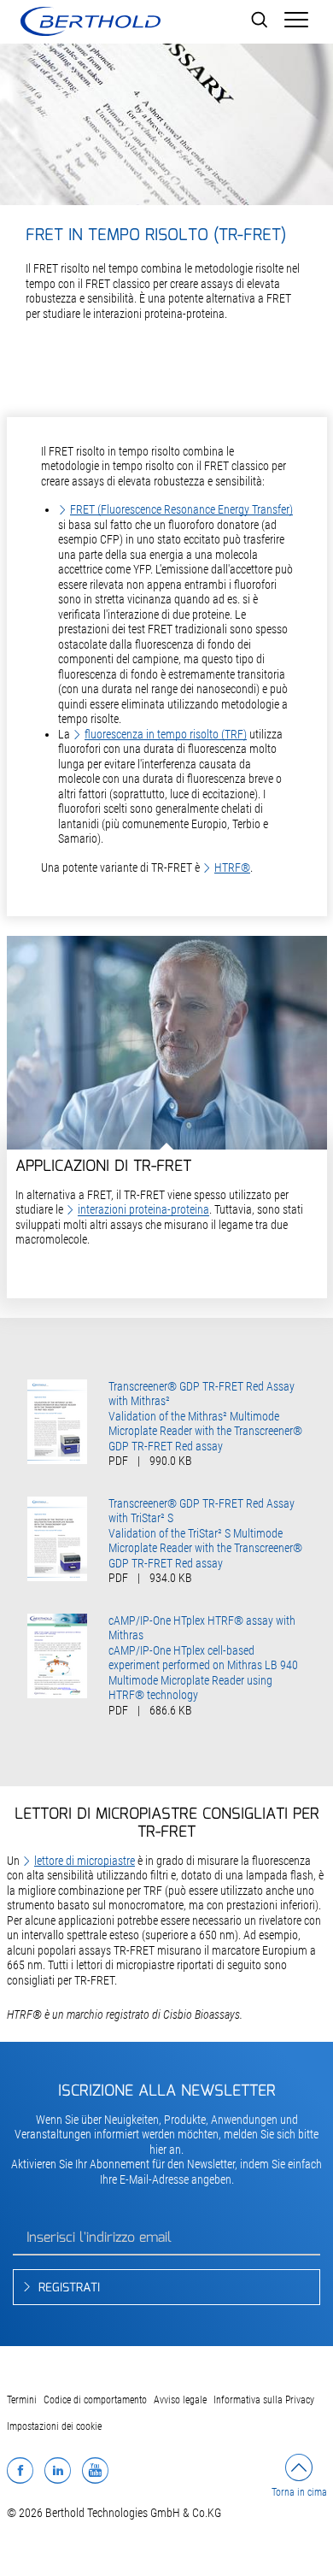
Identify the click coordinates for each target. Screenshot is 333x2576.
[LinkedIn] (58, 2470)
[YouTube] (95, 2470)
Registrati (69, 2288)
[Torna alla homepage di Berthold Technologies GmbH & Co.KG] (90, 21)
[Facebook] (20, 2470)
